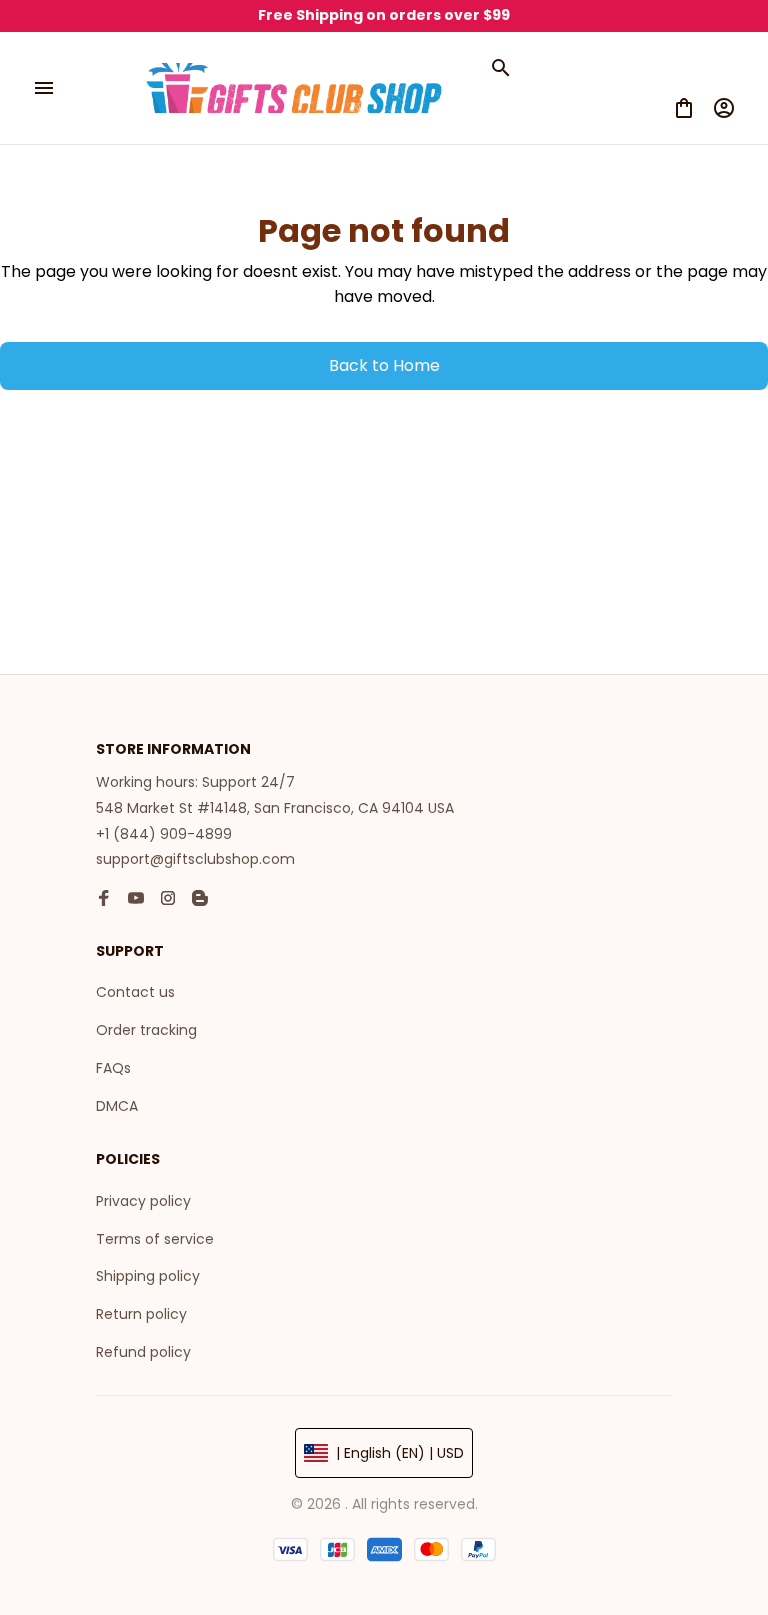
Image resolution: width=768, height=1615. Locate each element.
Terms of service (155, 1239)
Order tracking (146, 1030)
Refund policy (143, 1352)
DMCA (117, 1106)
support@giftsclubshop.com (195, 859)
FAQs (113, 1068)
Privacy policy (143, 1201)
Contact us (135, 992)
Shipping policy (148, 1276)
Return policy (141, 1314)
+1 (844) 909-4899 (164, 834)
